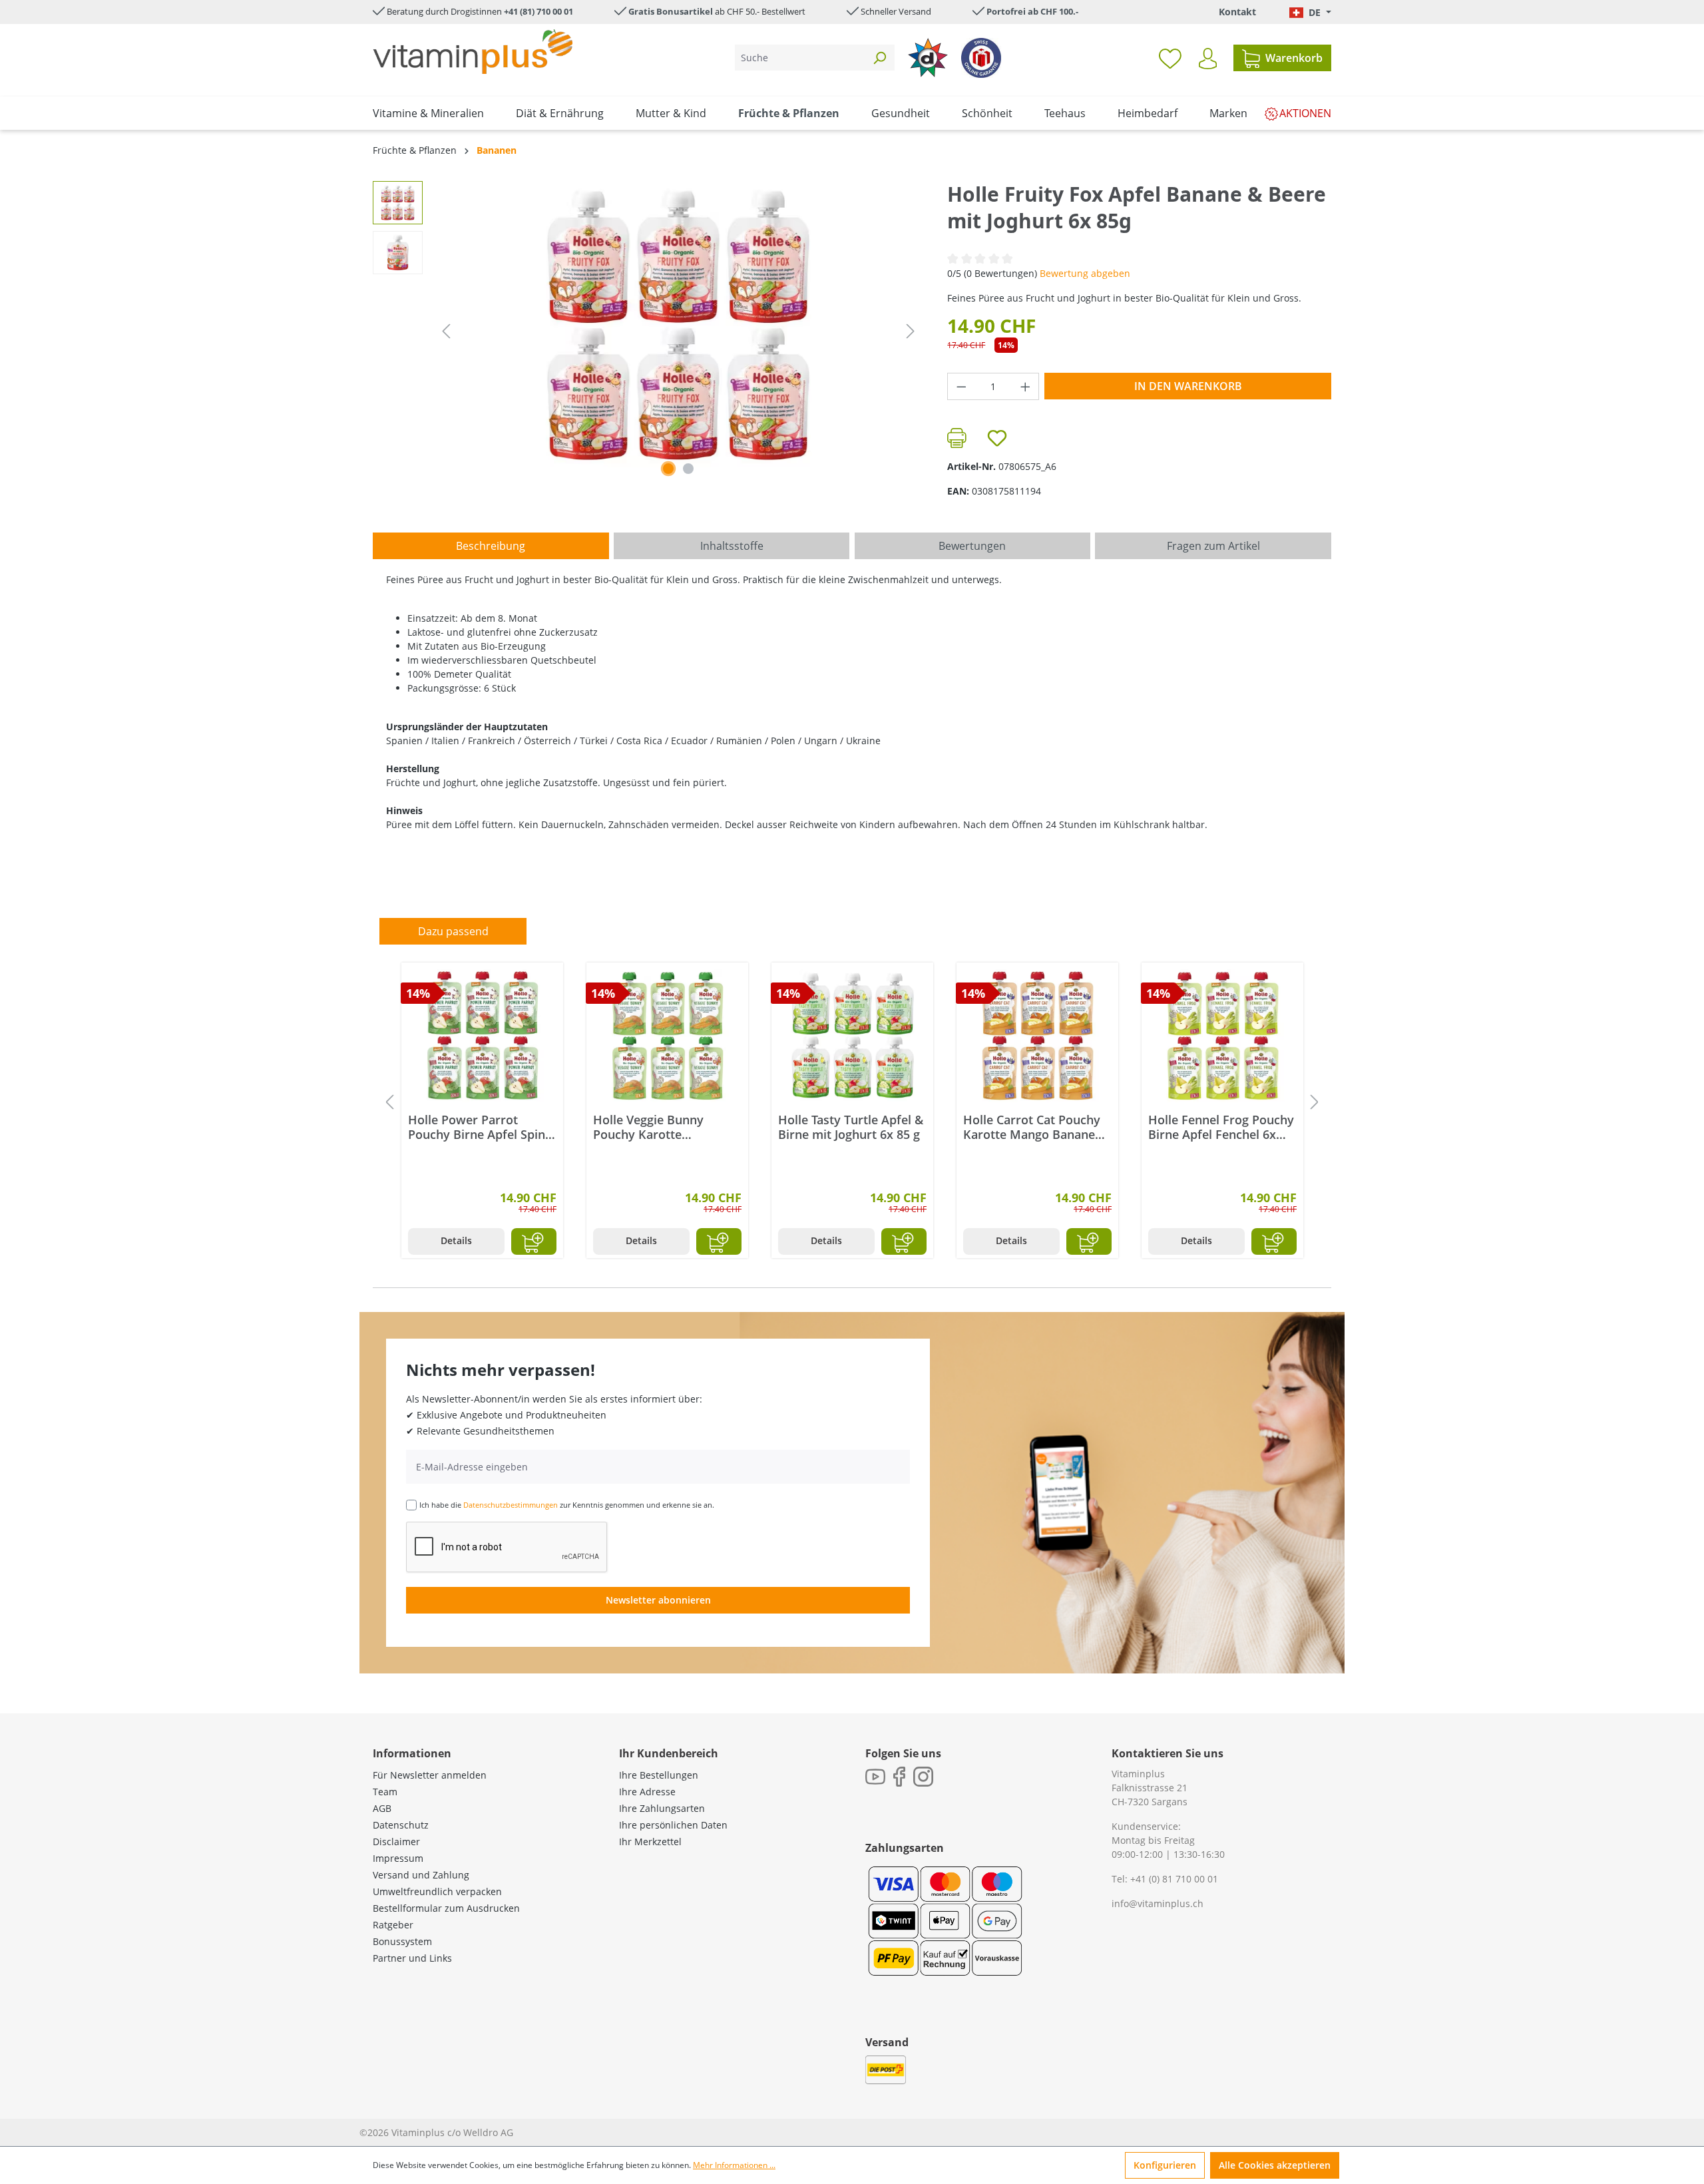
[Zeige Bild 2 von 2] (688, 469)
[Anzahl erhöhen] (1026, 386)
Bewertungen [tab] (972, 546)
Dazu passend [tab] (453, 931)
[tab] (491, 546)
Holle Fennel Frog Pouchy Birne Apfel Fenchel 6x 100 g (1221, 1127)
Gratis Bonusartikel (671, 11)
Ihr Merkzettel (650, 1842)
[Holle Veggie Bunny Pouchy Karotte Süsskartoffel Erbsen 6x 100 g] (667, 1036)
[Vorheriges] (446, 331)
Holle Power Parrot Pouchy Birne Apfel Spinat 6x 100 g (482, 1127)
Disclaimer (396, 1842)
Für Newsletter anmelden (430, 1775)
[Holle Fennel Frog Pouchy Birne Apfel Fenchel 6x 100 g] (1222, 1036)
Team (385, 1792)
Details (456, 1240)
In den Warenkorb (1188, 386)
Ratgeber (393, 1925)
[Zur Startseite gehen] (473, 52)
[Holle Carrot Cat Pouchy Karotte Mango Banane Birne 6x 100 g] (1037, 1036)
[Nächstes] (911, 331)
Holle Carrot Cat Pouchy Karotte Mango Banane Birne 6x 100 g (1032, 1127)
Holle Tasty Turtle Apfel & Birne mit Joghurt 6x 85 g (851, 1127)
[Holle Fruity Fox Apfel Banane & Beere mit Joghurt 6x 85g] (678, 324)
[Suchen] (879, 58)
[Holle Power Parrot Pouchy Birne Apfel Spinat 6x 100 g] (482, 1036)
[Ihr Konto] (1208, 59)
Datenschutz (401, 1825)
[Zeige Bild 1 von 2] (668, 469)
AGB (382, 1808)
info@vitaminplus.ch (1158, 1903)
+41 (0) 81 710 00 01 (1174, 1879)
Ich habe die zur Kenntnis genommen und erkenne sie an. (567, 1505)
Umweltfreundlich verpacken (437, 1891)
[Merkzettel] (1170, 58)
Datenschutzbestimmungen (511, 1505)
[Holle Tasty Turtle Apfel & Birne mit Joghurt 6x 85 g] (852, 1036)
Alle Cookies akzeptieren (1275, 2165)
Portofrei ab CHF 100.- (1032, 11)
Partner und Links (412, 1958)
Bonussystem (402, 1941)
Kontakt (1237, 12)
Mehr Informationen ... (734, 2165)
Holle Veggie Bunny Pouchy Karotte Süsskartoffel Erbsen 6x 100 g (660, 1127)
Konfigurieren (1165, 2165)
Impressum (398, 1858)
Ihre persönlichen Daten (673, 1825)
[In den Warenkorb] (534, 1241)
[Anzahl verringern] (961, 386)
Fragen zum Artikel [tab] (1213, 546)
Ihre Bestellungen (659, 1775)
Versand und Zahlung (421, 1875)
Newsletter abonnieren (658, 1600)
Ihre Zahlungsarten (662, 1808)
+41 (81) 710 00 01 (538, 11)
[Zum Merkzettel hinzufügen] (997, 438)
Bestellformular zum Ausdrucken (446, 1908)
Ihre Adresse (647, 1792)
